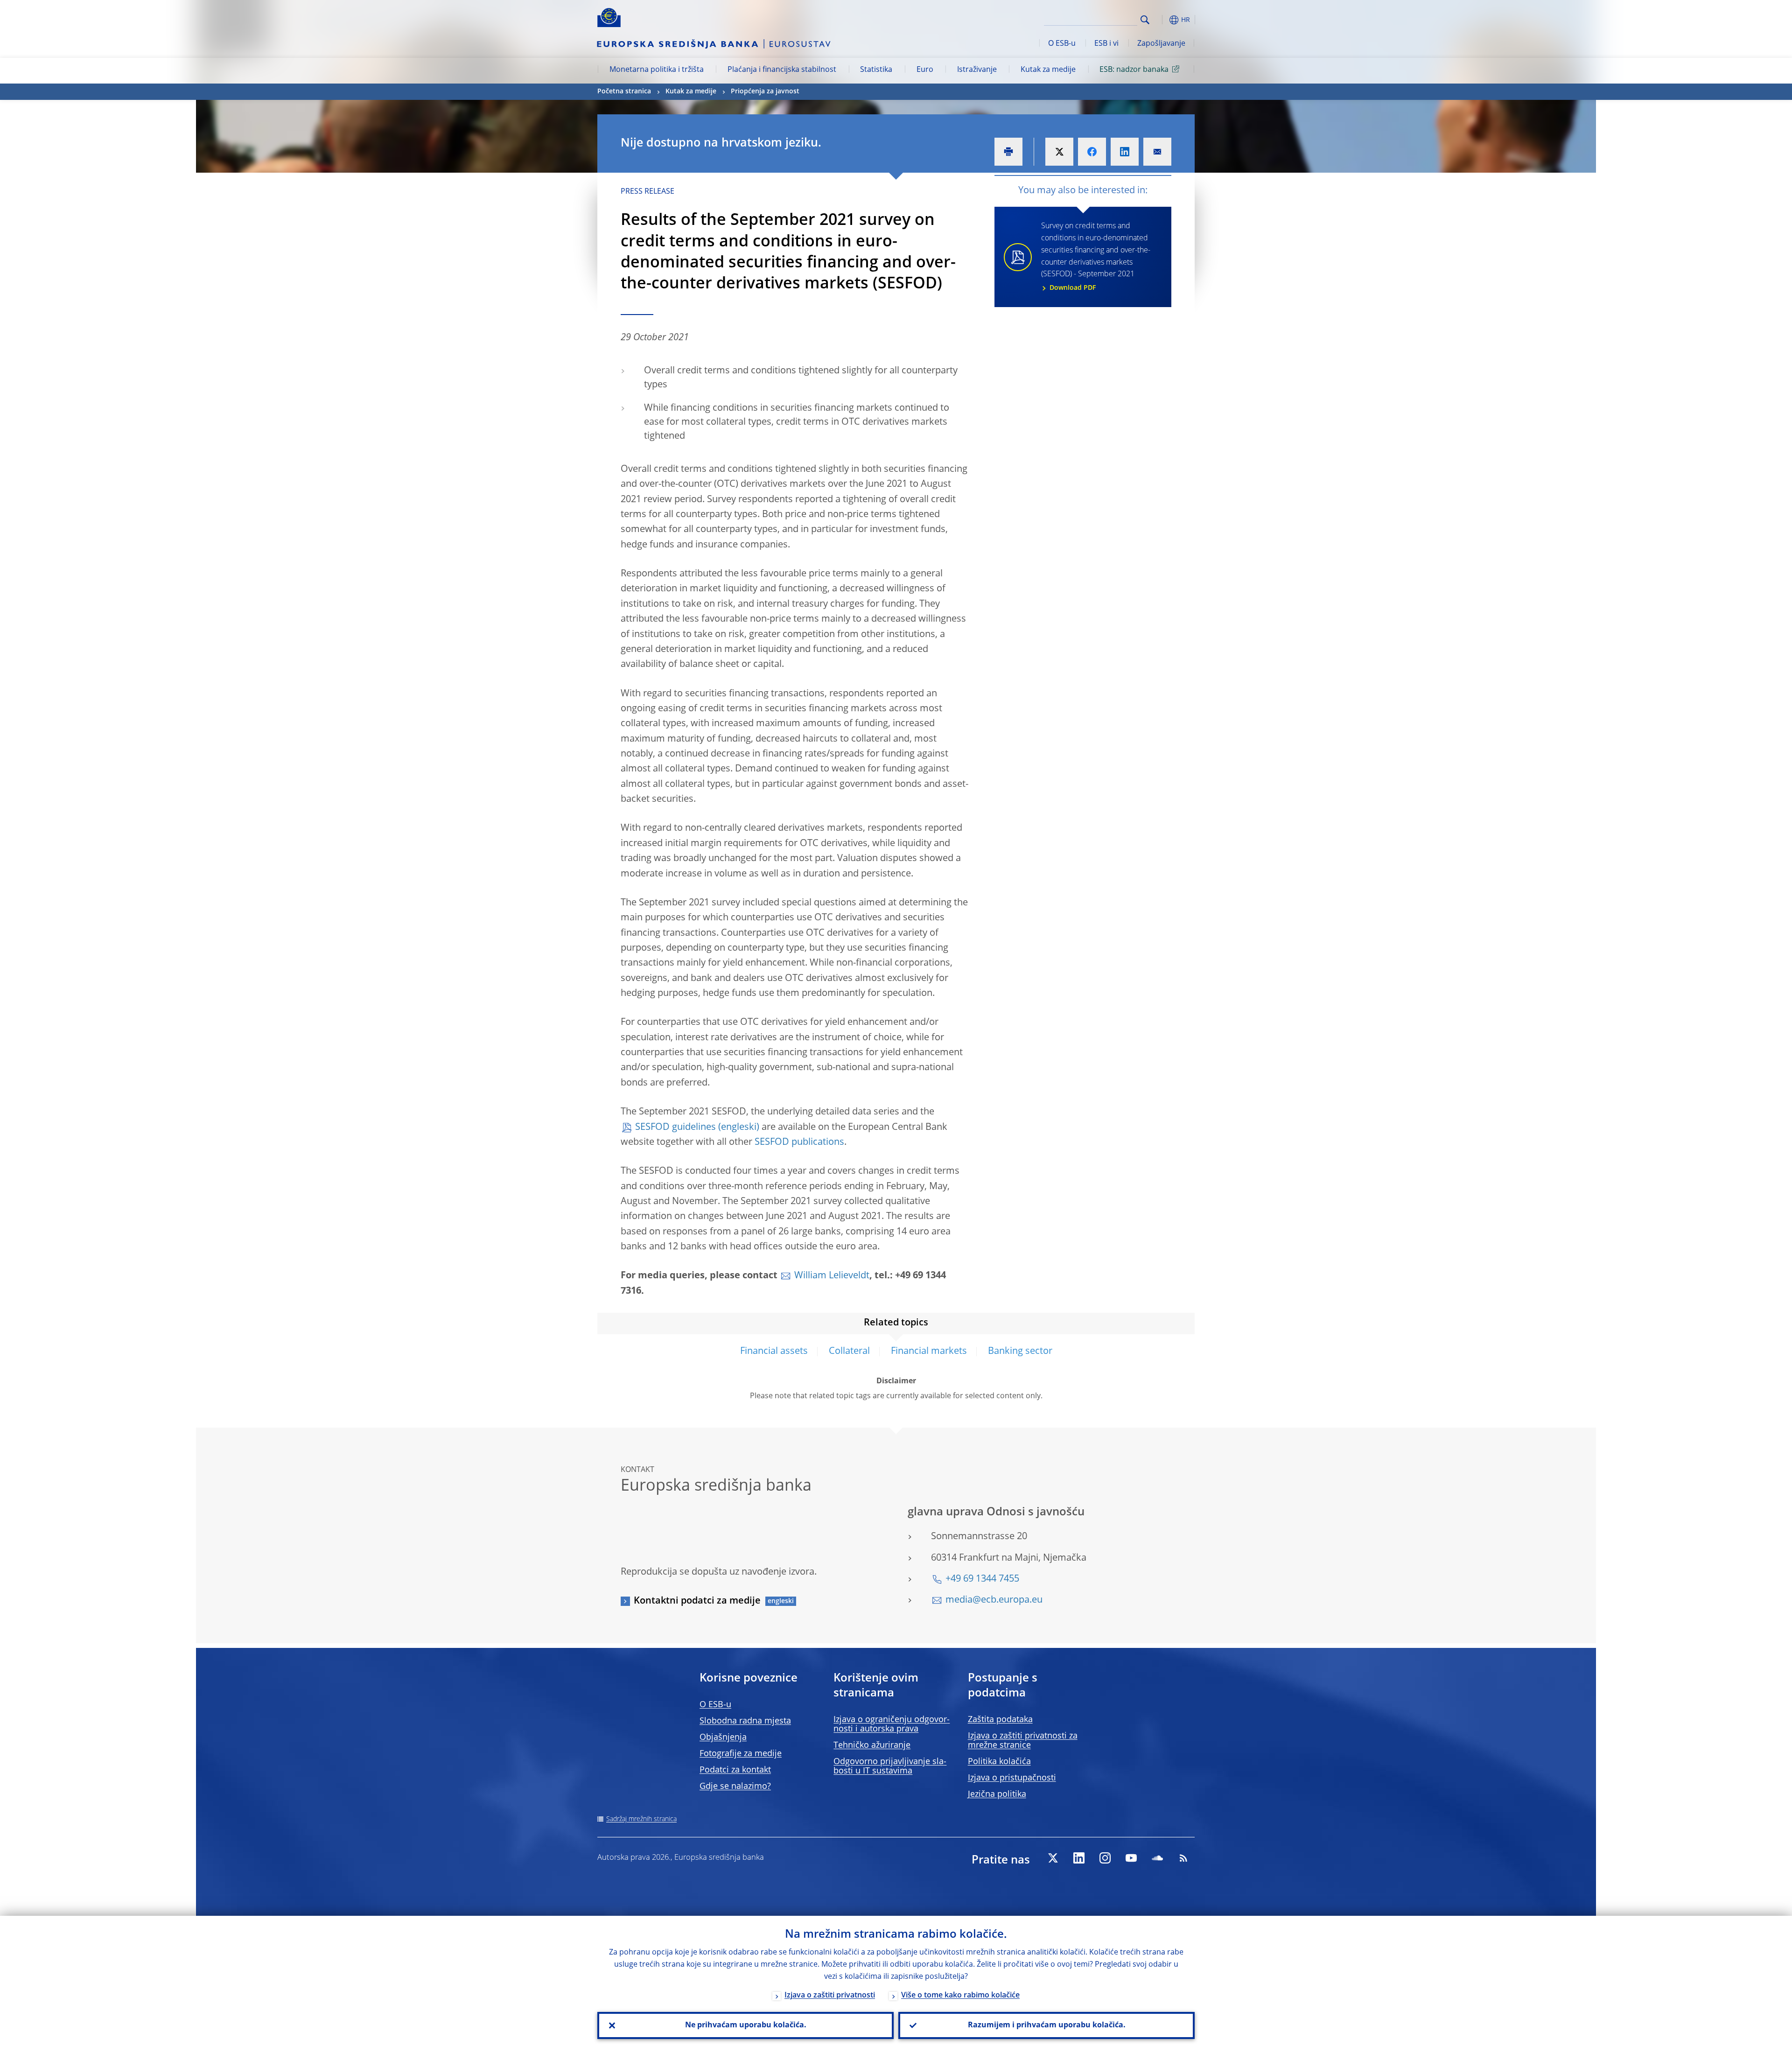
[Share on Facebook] (1092, 152)
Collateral (849, 1352)
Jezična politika (997, 1794)
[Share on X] (1059, 152)
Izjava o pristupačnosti (1012, 1778)
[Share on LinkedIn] (1125, 152)
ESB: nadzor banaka (1134, 70)
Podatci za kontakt (735, 1770)
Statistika (876, 70)
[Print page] (1008, 152)
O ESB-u (1062, 44)
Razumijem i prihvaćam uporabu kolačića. (1047, 2025)
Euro (925, 70)
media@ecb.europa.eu (994, 1600)
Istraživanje (977, 70)
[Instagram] (1105, 1858)
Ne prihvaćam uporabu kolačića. (746, 2025)
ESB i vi (1106, 44)
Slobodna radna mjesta (745, 1721)
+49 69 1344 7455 (982, 1579)
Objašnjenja (723, 1738)
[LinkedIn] (1079, 1858)
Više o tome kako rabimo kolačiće (960, 1996)
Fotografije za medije (741, 1754)
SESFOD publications (799, 1142)
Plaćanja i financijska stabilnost (782, 70)
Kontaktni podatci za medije (697, 1601)
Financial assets (774, 1352)
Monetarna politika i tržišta (657, 70)
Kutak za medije (1048, 70)
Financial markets (929, 1352)
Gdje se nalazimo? (735, 1787)
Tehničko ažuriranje (872, 1745)
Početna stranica (624, 91)
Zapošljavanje (1161, 44)
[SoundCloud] (1157, 1858)
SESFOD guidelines (675, 1128)
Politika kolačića (999, 1762)
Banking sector (1020, 1352)
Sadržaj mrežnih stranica (641, 1819)
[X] (1053, 1858)
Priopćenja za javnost (765, 91)
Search (1145, 20)
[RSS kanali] (1183, 1858)
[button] (1162, 20)
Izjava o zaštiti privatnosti (830, 1996)
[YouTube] (1131, 1858)
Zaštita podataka (1000, 1720)
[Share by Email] (1157, 152)
